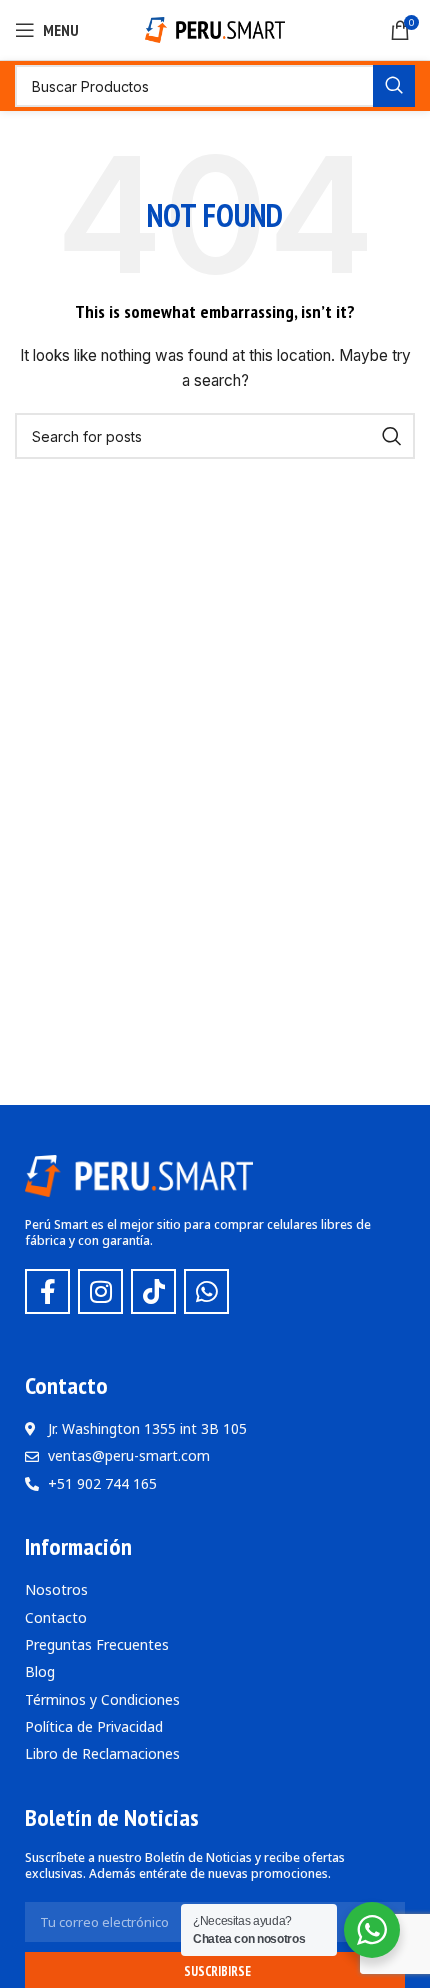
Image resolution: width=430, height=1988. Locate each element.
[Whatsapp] (206, 1291)
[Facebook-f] (47, 1291)
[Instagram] (100, 1291)
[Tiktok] (153, 1291)
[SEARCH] (394, 86)
